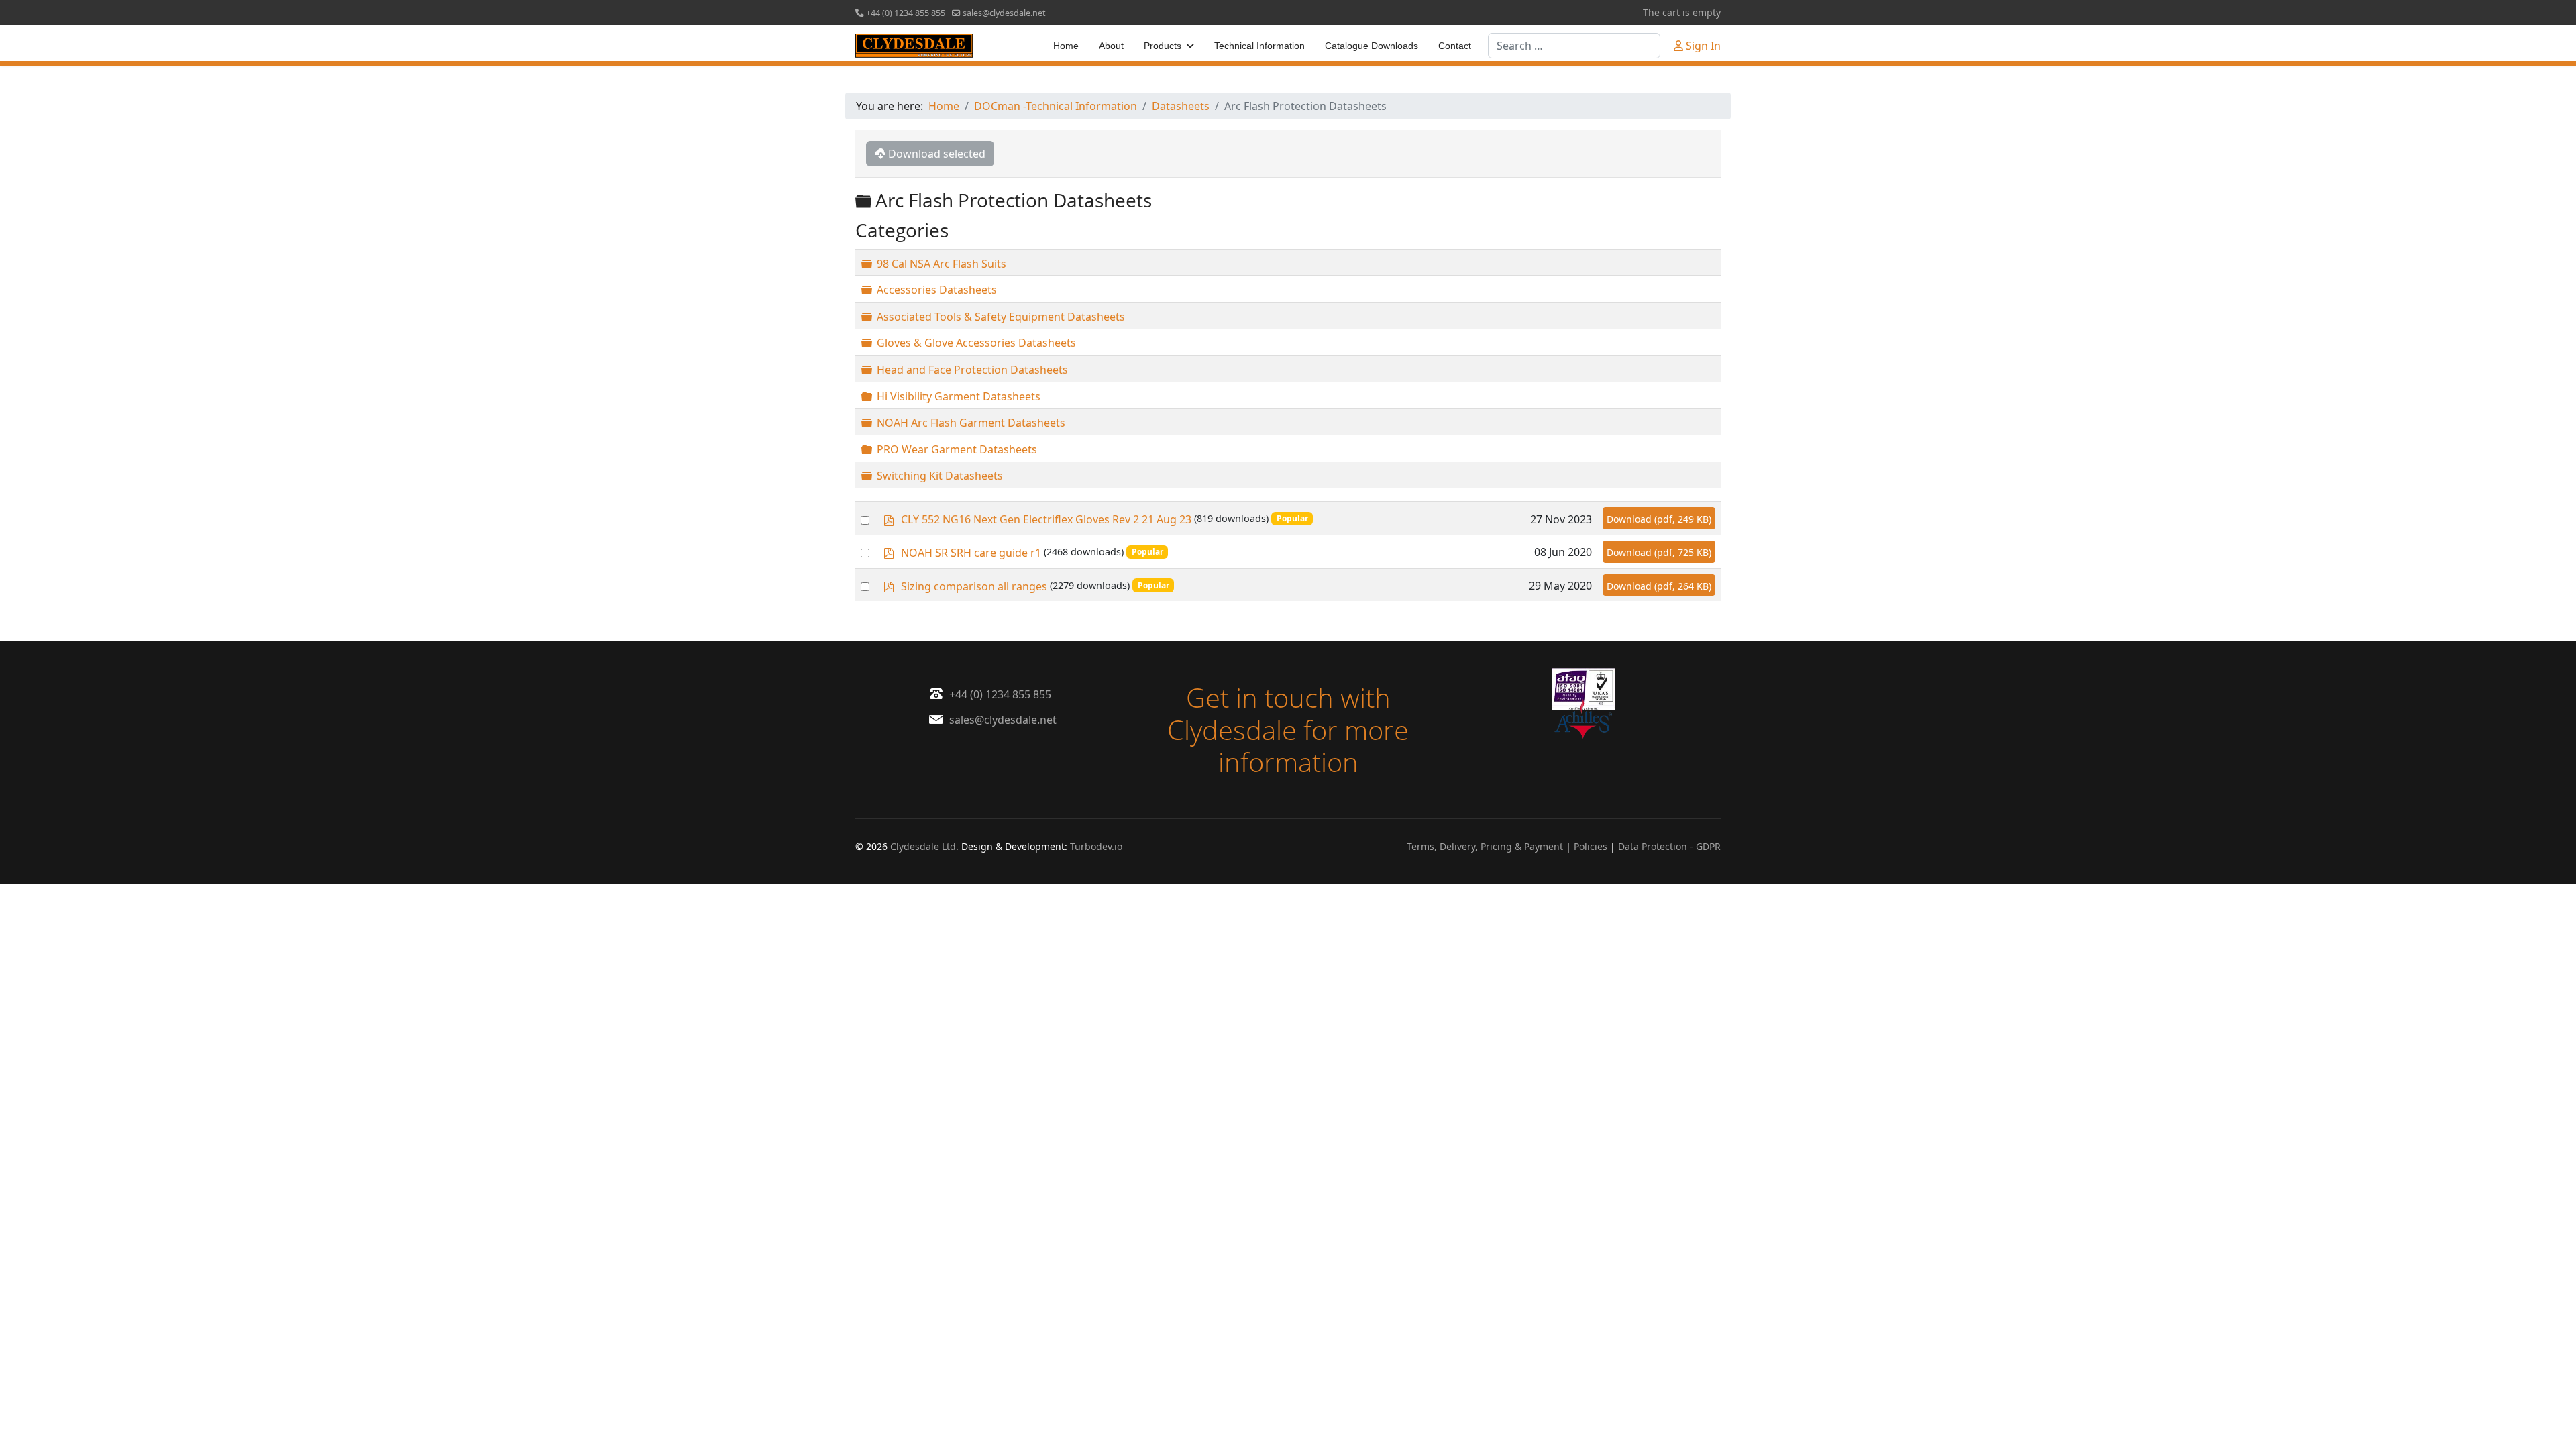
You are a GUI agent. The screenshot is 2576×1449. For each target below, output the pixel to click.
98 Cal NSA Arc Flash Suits (942, 263)
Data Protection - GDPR (1669, 846)
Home (1066, 46)
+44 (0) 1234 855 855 (906, 13)
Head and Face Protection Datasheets (972, 370)
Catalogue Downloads (1372, 46)
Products (1163, 46)
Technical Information (1259, 46)
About (1111, 46)
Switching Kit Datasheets (940, 476)
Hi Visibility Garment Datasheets (959, 396)
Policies (1591, 846)
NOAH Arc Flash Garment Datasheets (971, 423)
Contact (1455, 46)
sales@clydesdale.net (1004, 13)
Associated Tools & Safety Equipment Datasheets (1001, 317)
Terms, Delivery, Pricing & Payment (1485, 846)
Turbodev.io (1096, 846)
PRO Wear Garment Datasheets (957, 449)
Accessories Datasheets (937, 290)
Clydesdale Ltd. (924, 846)
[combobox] (1574, 46)
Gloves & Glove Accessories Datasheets (976, 343)
